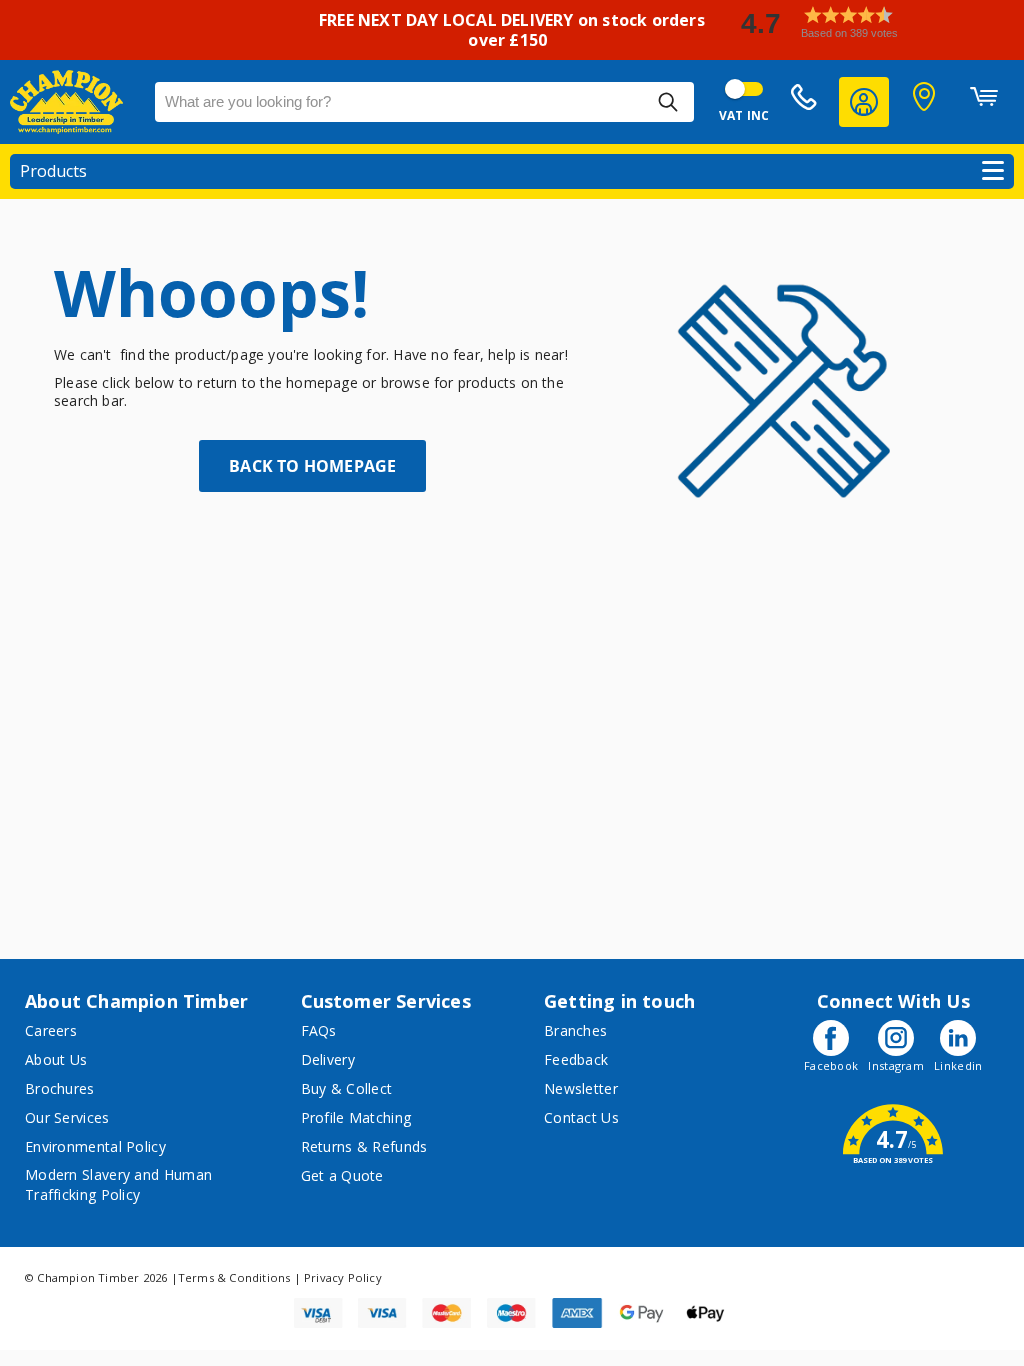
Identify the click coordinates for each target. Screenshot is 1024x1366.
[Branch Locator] (924, 102)
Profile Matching (356, 1117)
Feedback (576, 1059)
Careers (51, 1030)
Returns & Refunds (364, 1146)
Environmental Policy (95, 1146)
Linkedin (958, 1065)
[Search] (668, 102)
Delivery (328, 1059)
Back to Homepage (312, 466)
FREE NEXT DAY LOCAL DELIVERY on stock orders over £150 (512, 30)
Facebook (831, 1065)
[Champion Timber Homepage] (72, 102)
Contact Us (581, 1117)
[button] (874, 22)
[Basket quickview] (984, 102)
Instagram (896, 1065)
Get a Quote (342, 1175)
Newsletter (581, 1088)
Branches (575, 1030)
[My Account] (864, 102)
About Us (56, 1059)
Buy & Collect (347, 1088)
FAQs (319, 1030)
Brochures (60, 1088)
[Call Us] (804, 102)
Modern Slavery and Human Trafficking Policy (118, 1184)
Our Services (67, 1117)
